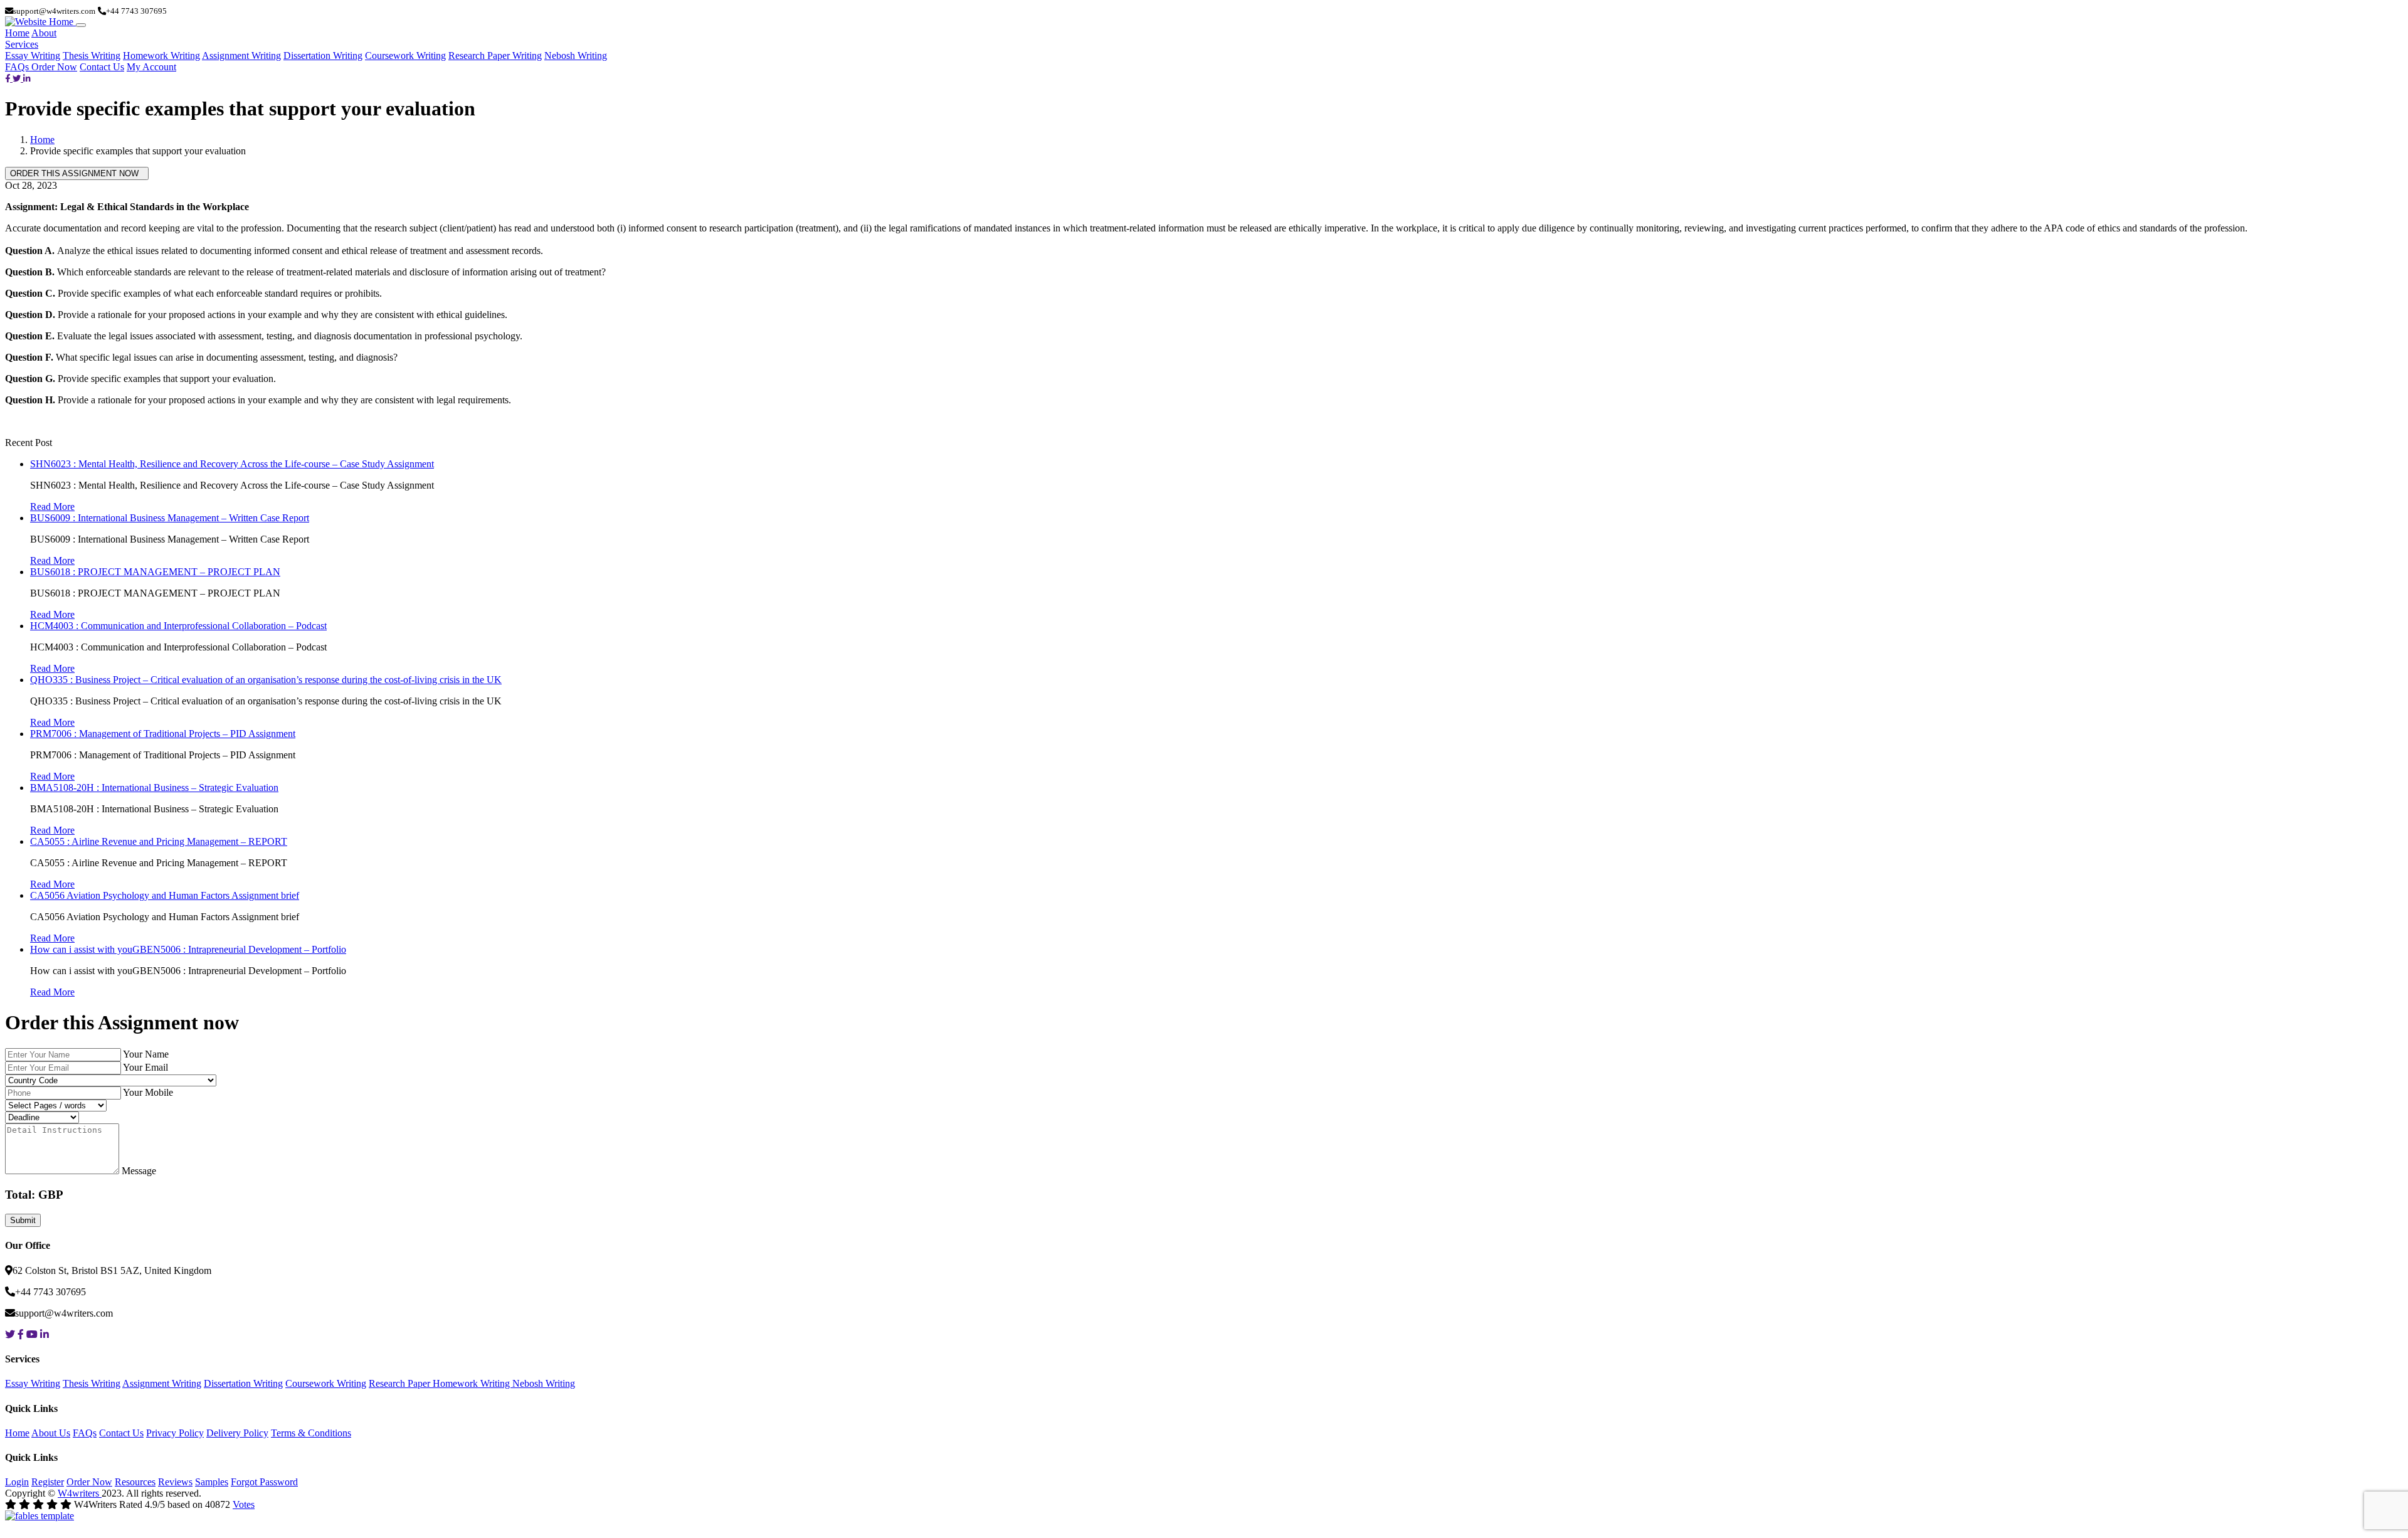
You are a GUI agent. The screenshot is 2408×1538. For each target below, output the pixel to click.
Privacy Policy (175, 1433)
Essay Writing (33, 56)
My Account (151, 67)
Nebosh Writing (576, 56)
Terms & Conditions (311, 1433)
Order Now (54, 67)
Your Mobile (148, 1092)
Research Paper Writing (495, 56)
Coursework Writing (405, 56)
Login (17, 1482)
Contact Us (102, 67)
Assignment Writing (241, 56)
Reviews (175, 1482)
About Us (51, 1433)
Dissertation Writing (323, 56)
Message (139, 1171)
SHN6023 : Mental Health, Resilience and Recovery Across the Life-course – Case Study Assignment (232, 464)
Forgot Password (264, 1482)
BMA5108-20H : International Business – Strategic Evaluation (154, 788)
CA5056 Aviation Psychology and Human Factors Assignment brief (165, 895)
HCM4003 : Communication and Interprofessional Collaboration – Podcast (178, 626)
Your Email (145, 1067)
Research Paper (401, 1383)
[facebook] (9, 78)
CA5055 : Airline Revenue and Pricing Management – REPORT (159, 841)
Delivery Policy (237, 1433)
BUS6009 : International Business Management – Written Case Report (170, 518)
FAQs (18, 67)
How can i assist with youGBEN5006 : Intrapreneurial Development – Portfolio (188, 949)
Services (22, 44)
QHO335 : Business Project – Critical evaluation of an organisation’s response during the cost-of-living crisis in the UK (266, 680)
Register (48, 1482)
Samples (212, 1482)
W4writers (80, 1493)
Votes (244, 1504)
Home (17, 33)
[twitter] (18, 78)
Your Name (146, 1054)
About (44, 33)
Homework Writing (161, 56)
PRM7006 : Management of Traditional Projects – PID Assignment (163, 734)
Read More (52, 506)
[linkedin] (27, 78)
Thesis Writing (92, 56)
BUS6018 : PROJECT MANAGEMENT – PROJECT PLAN (155, 572)
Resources (135, 1482)
